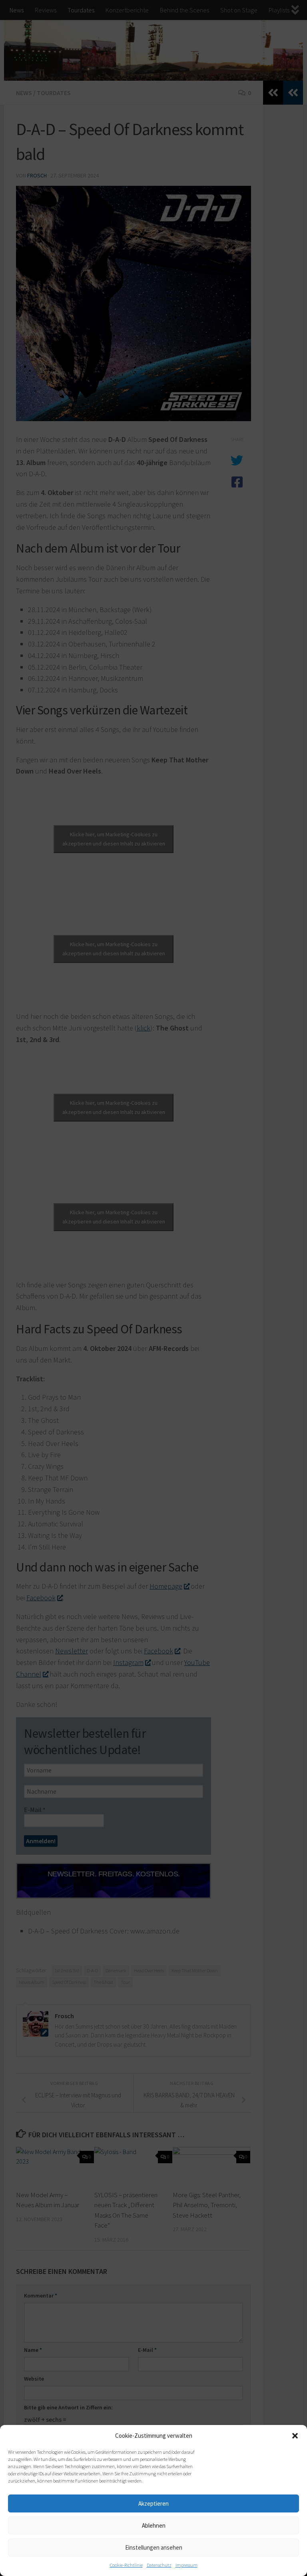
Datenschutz (159, 2565)
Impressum (186, 2565)
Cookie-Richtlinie (126, 2565)
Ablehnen (154, 2525)
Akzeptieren (153, 2503)
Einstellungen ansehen (154, 2547)
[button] (295, 2436)
